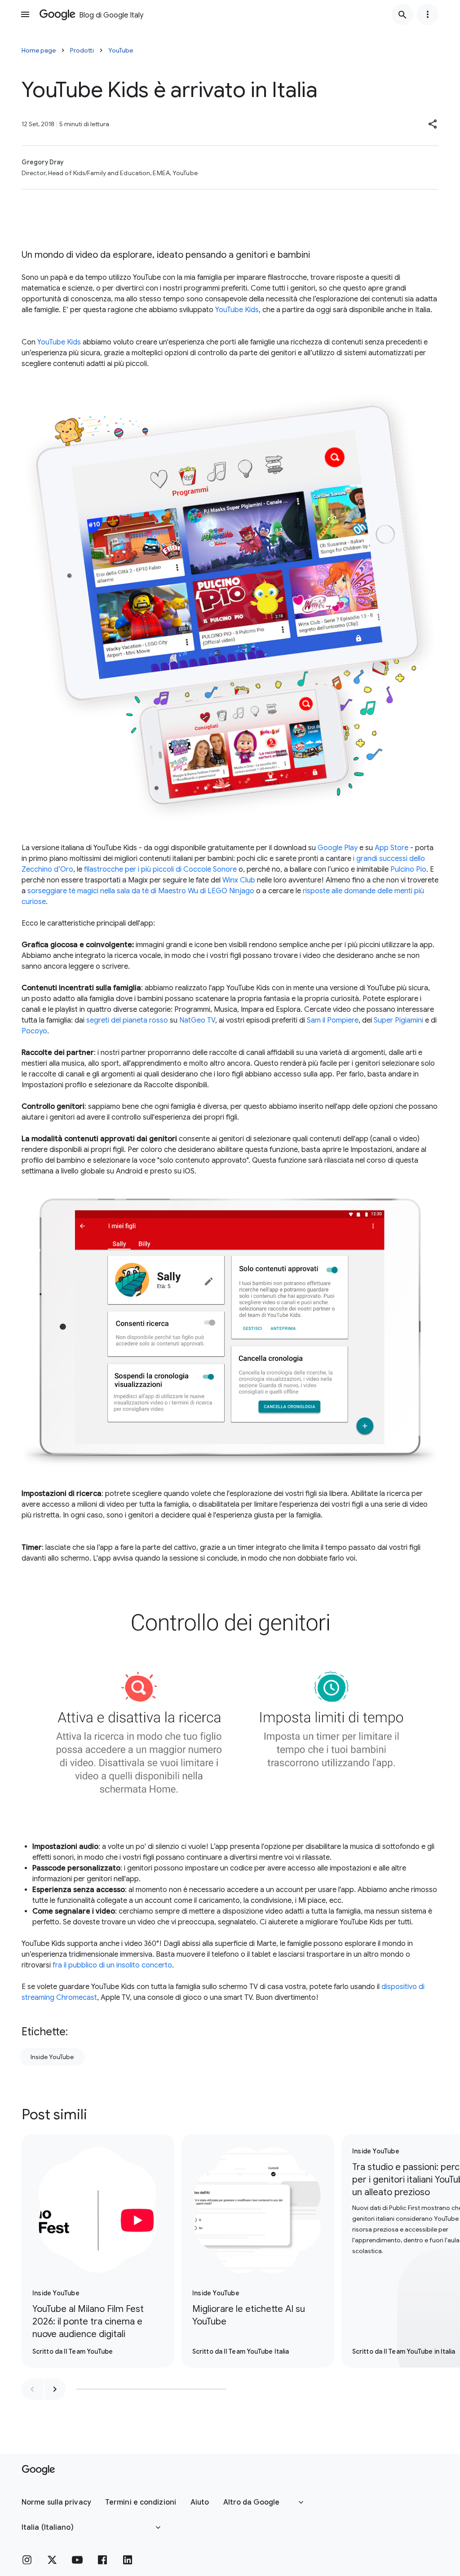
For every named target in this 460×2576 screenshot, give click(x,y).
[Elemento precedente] (32, 2389)
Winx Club (239, 880)
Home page (39, 50)
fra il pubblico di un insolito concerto (112, 1965)
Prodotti (82, 50)
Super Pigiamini (398, 1020)
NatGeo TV (197, 1020)
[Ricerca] (402, 14)
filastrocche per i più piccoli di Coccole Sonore (160, 869)
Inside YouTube (52, 2057)
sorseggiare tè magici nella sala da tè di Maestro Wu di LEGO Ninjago (141, 891)
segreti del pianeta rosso (127, 1020)
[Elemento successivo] (55, 2389)
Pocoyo (34, 1031)
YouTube (121, 50)
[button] (433, 124)
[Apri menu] (25, 14)
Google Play (338, 848)
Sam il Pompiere (333, 1020)
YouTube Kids (237, 310)
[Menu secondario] (428, 14)
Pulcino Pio (408, 869)
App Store (391, 848)
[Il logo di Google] (38, 2470)
